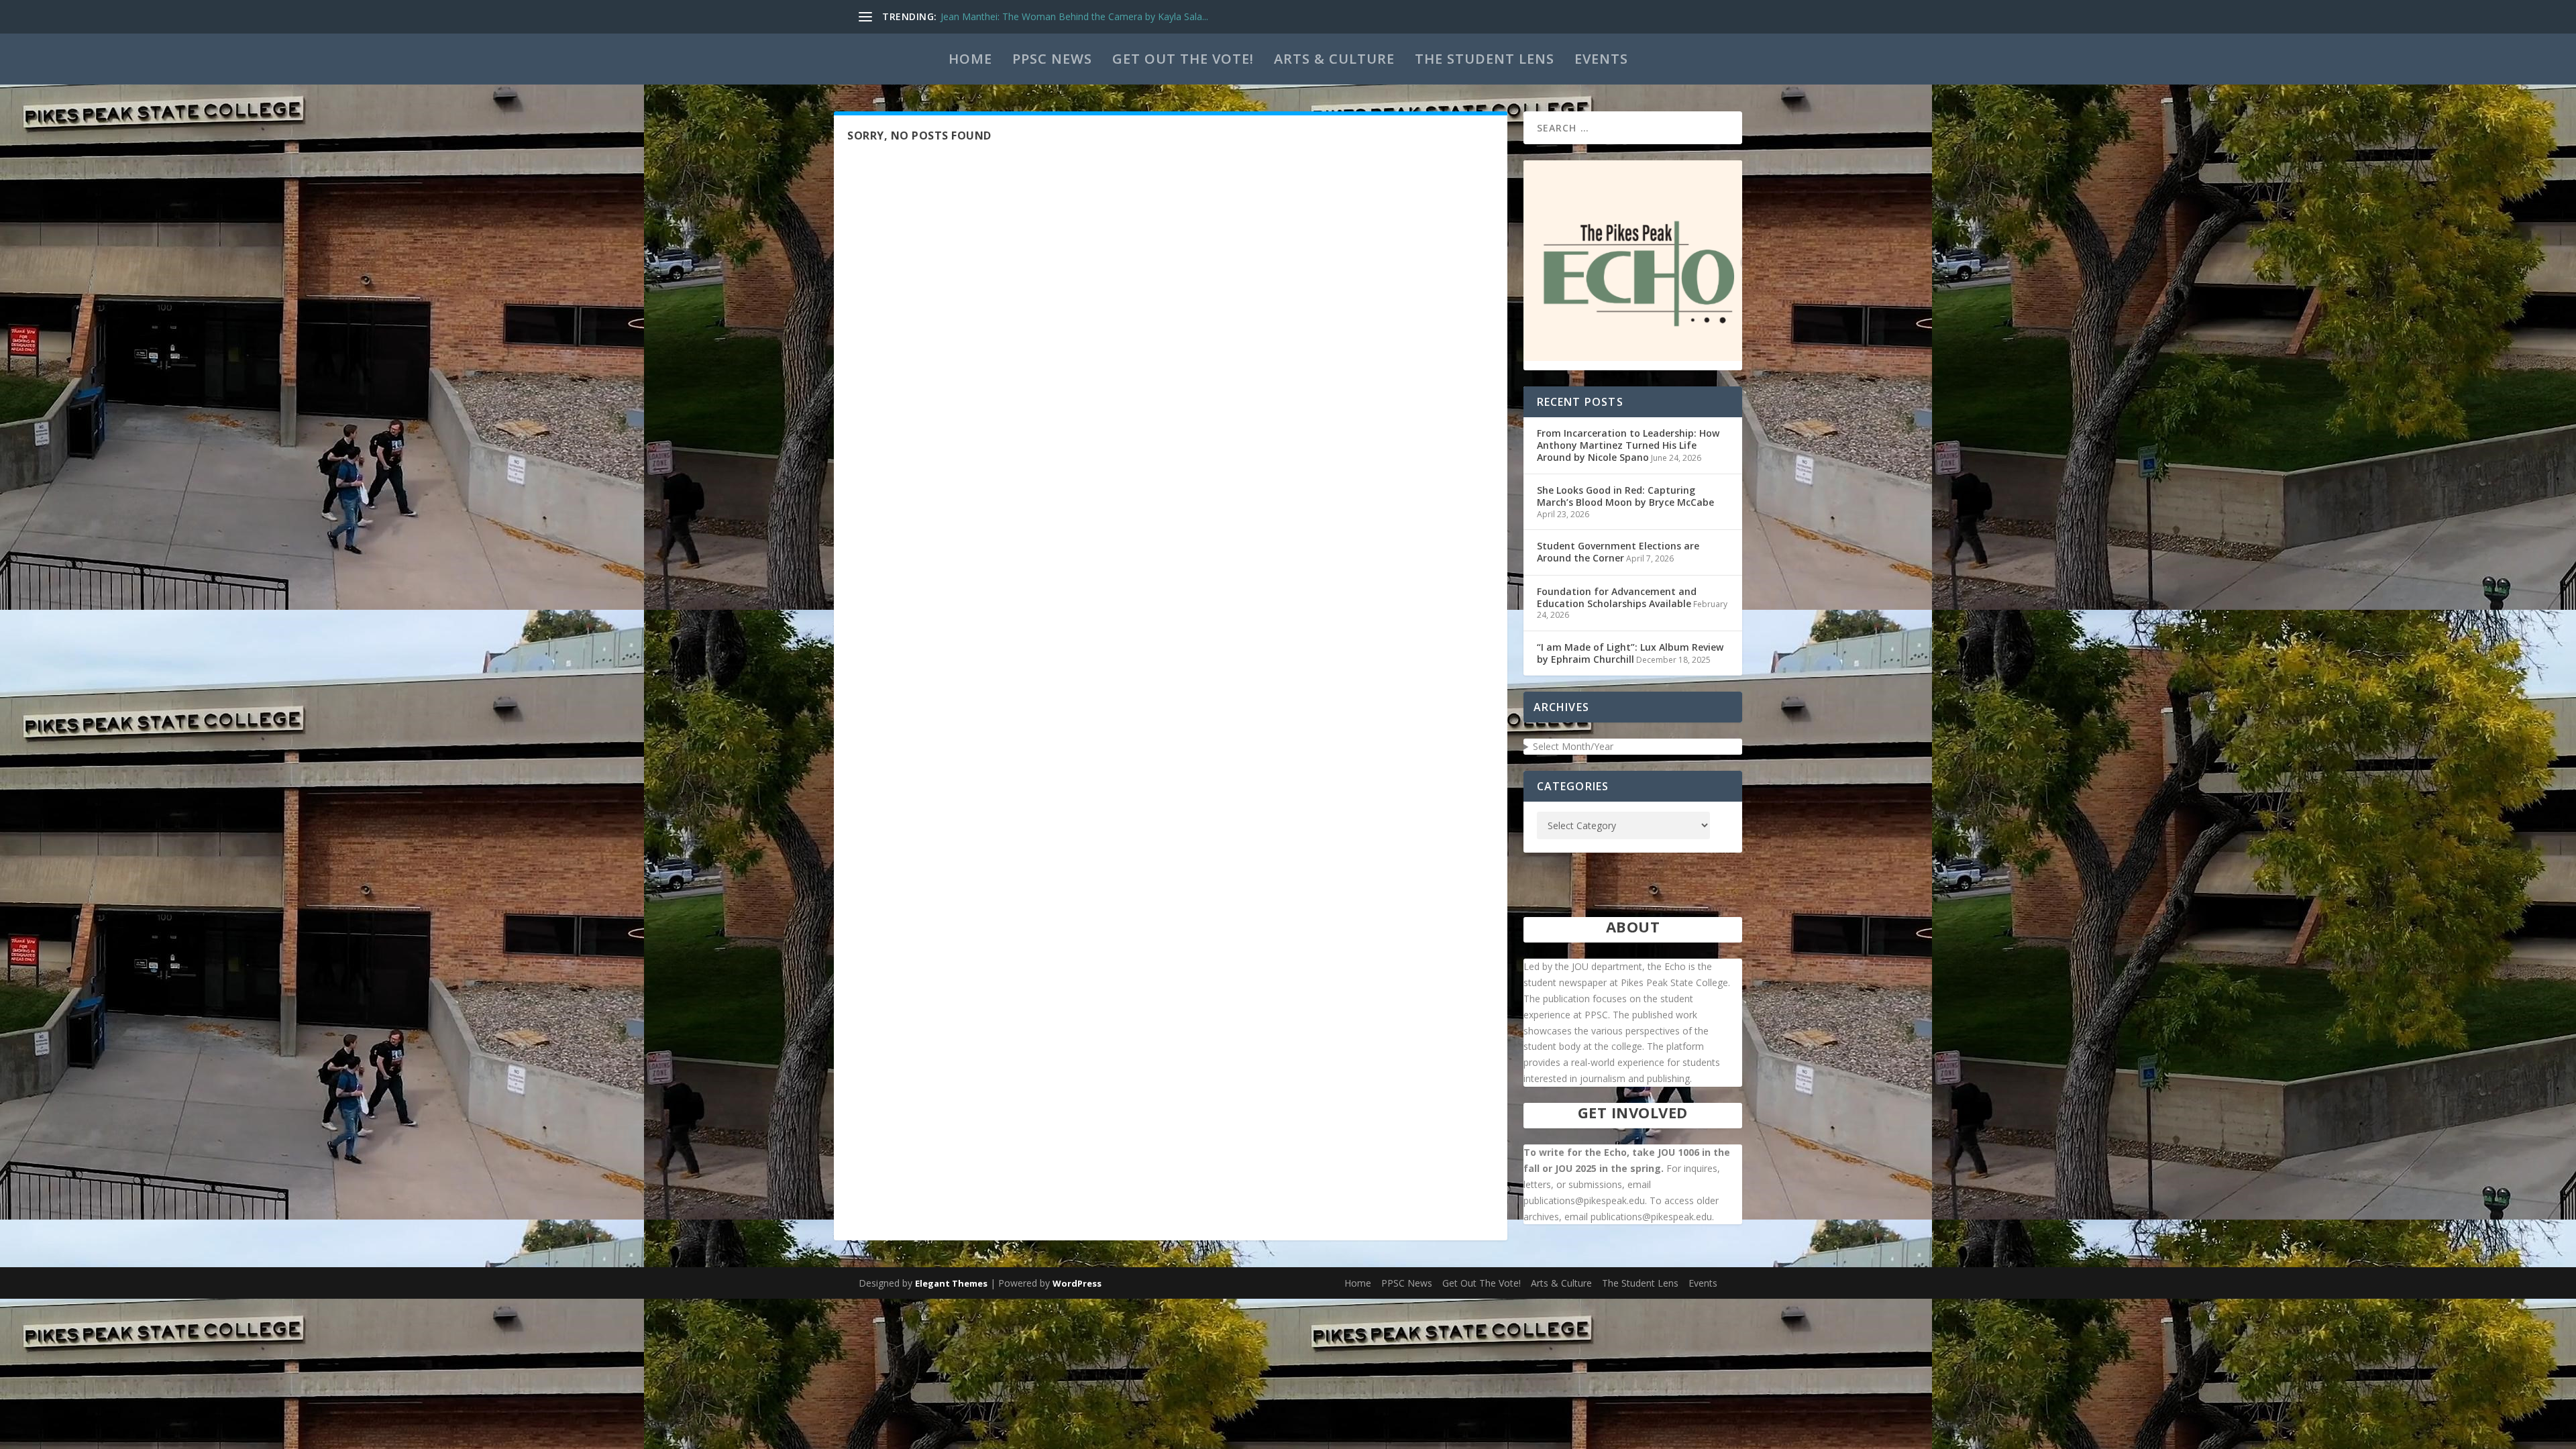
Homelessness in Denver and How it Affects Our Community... (1075, 16)
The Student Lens (1485, 59)
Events (1601, 59)
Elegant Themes (951, 1283)
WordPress (1077, 1283)
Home (970, 59)
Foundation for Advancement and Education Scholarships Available (1617, 597)
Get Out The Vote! (1183, 59)
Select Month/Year (1573, 746)
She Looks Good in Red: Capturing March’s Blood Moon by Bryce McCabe (1625, 496)
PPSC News (1052, 59)
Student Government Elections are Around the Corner (1618, 552)
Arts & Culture (1334, 59)
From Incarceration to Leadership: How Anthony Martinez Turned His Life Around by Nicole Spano (1628, 445)
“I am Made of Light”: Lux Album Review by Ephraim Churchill (1630, 653)
